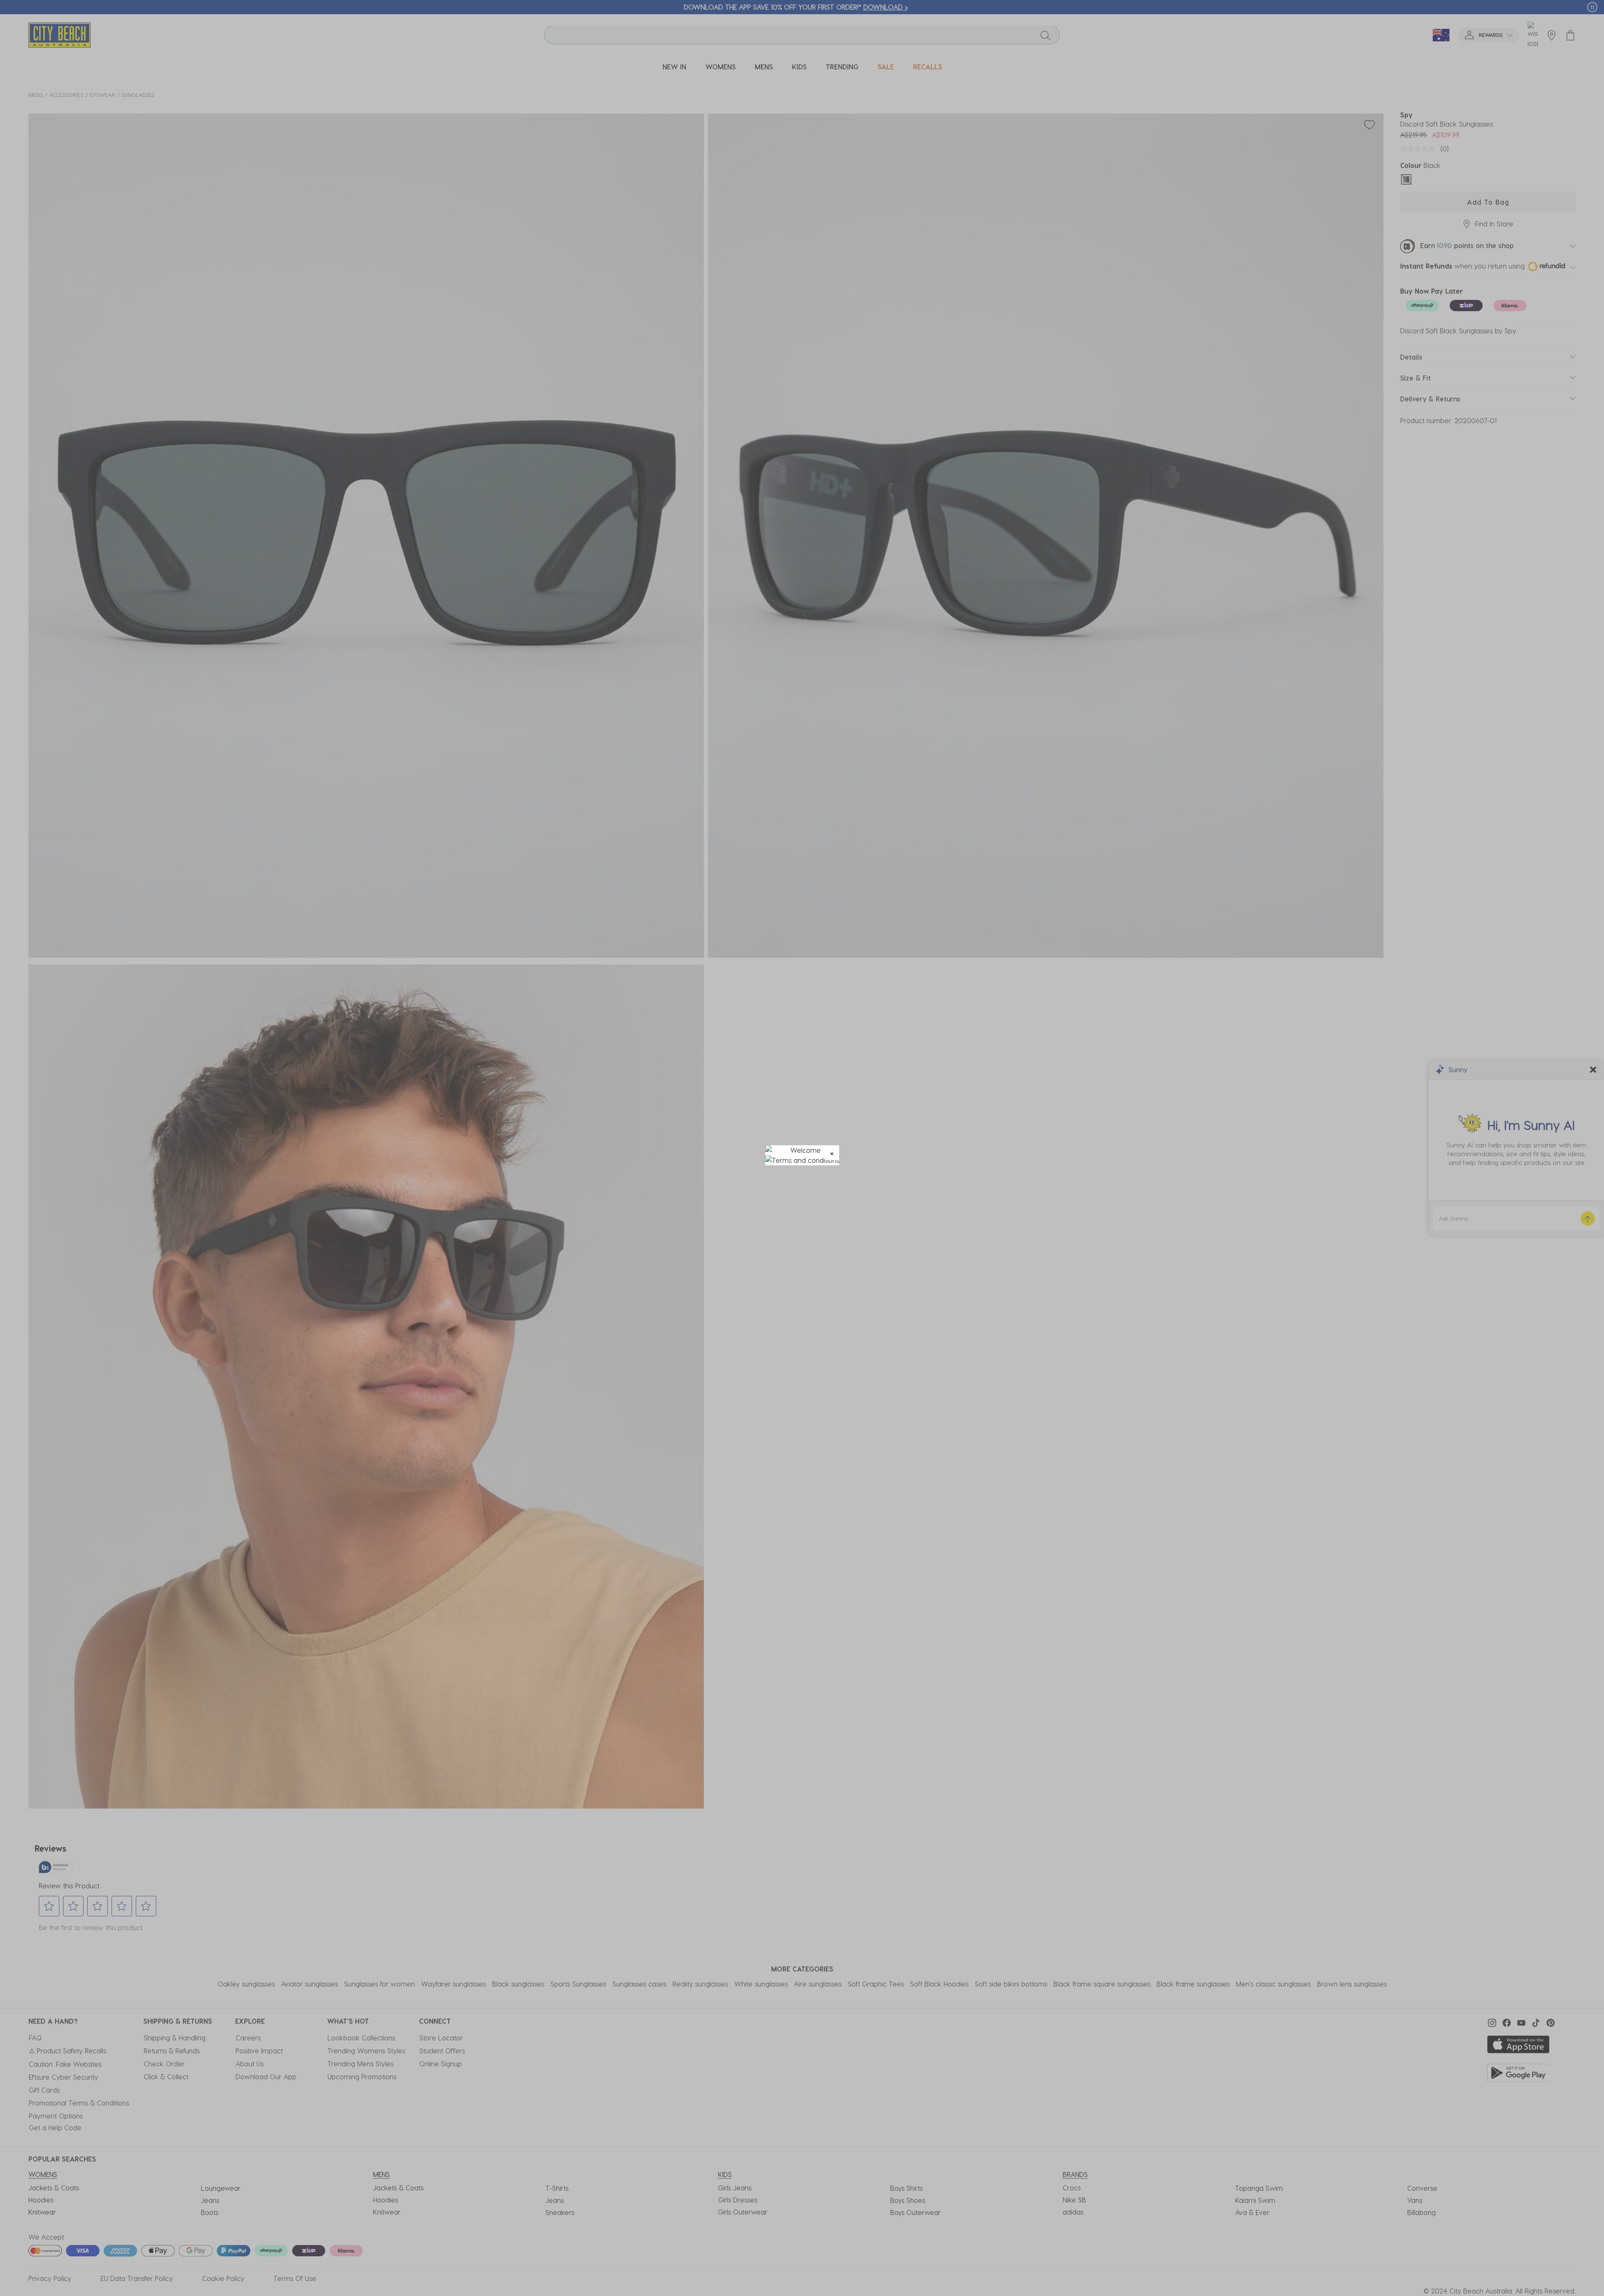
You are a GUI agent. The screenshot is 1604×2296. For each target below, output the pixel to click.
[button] (832, 1153)
